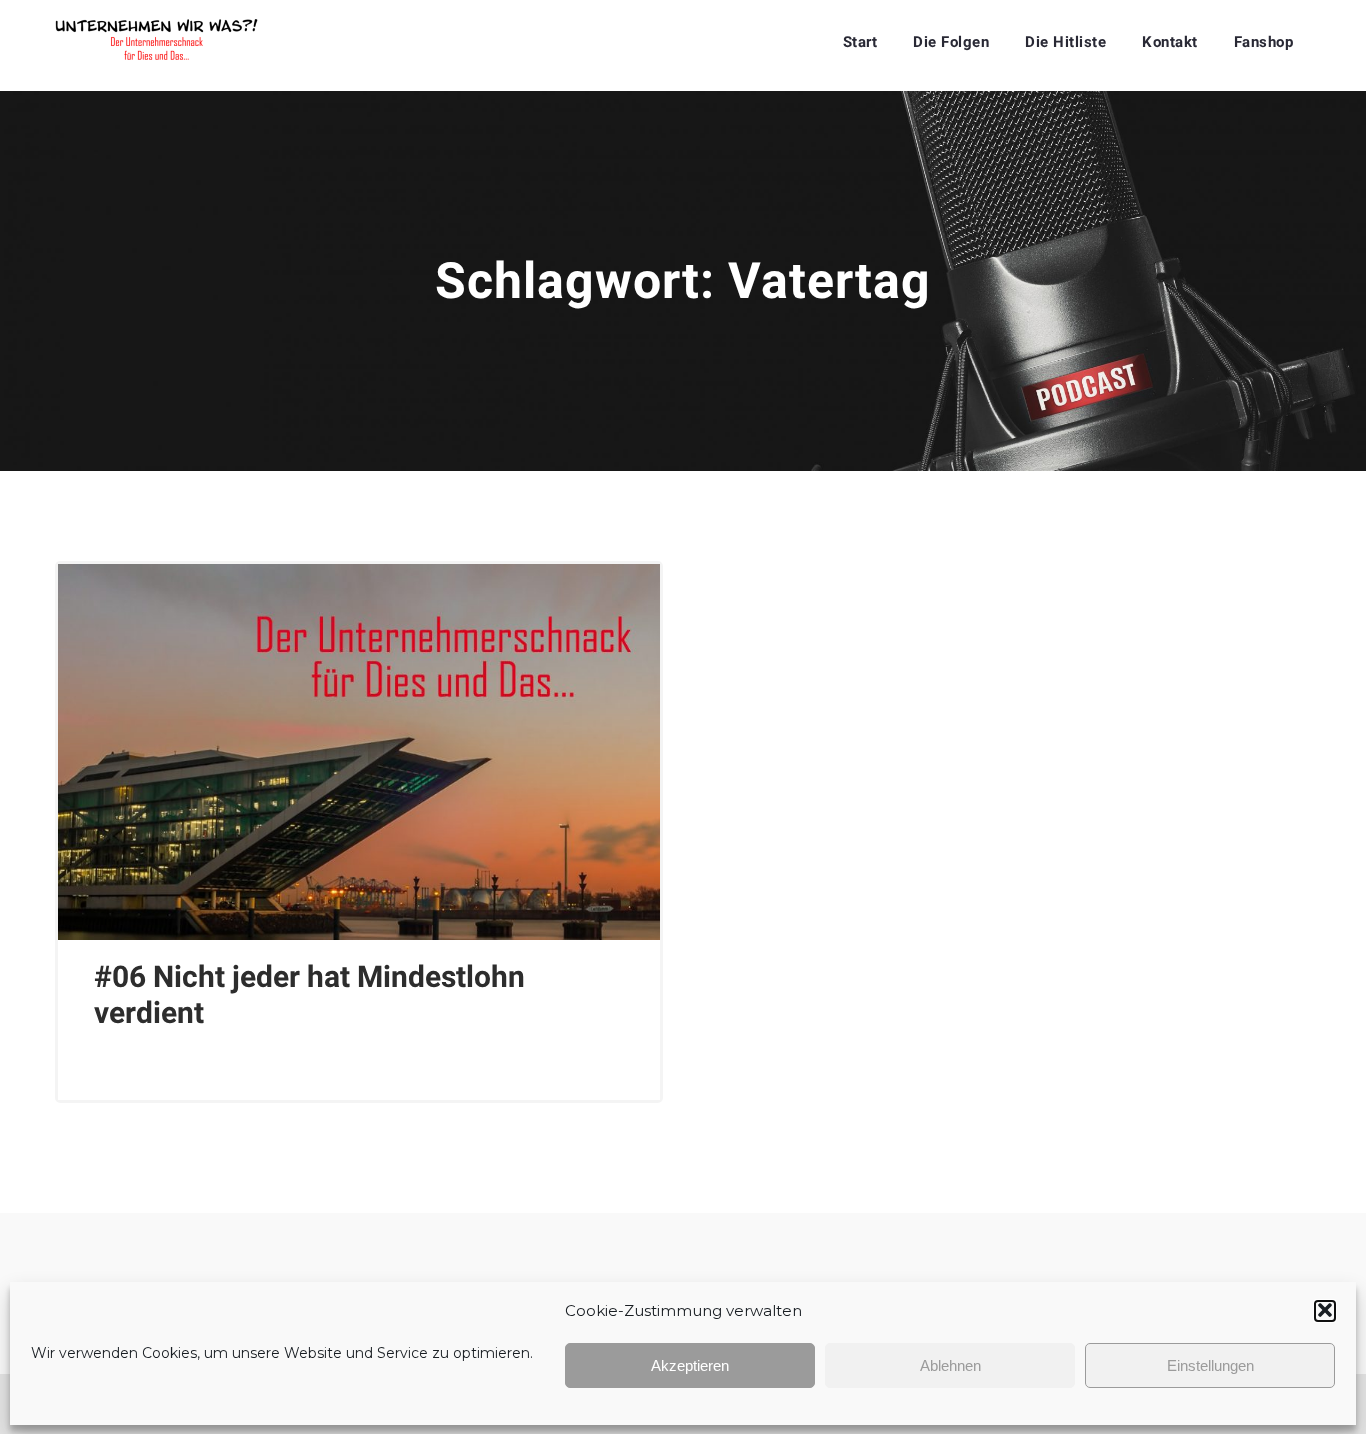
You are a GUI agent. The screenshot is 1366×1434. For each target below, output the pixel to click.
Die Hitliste (1065, 42)
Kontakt (1170, 42)
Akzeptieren (690, 1365)
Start (860, 42)
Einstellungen (1210, 1365)
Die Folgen (951, 42)
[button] (1325, 1310)
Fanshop (1264, 42)
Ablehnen (950, 1365)
